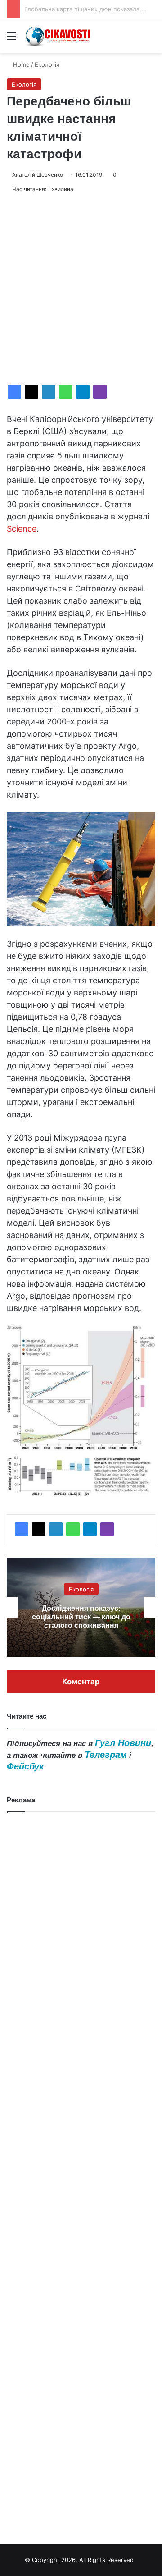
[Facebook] (14, 392)
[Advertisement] (81, 289)
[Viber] (100, 392)
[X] (31, 392)
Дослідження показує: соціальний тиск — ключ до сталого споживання (81, 1616)
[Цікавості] (58, 36)
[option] (81, 1607)
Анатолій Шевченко (38, 175)
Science (22, 529)
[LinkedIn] (49, 392)
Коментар (81, 1682)
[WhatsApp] (66, 392)
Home (20, 64)
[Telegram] (83, 392)
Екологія (47, 64)
